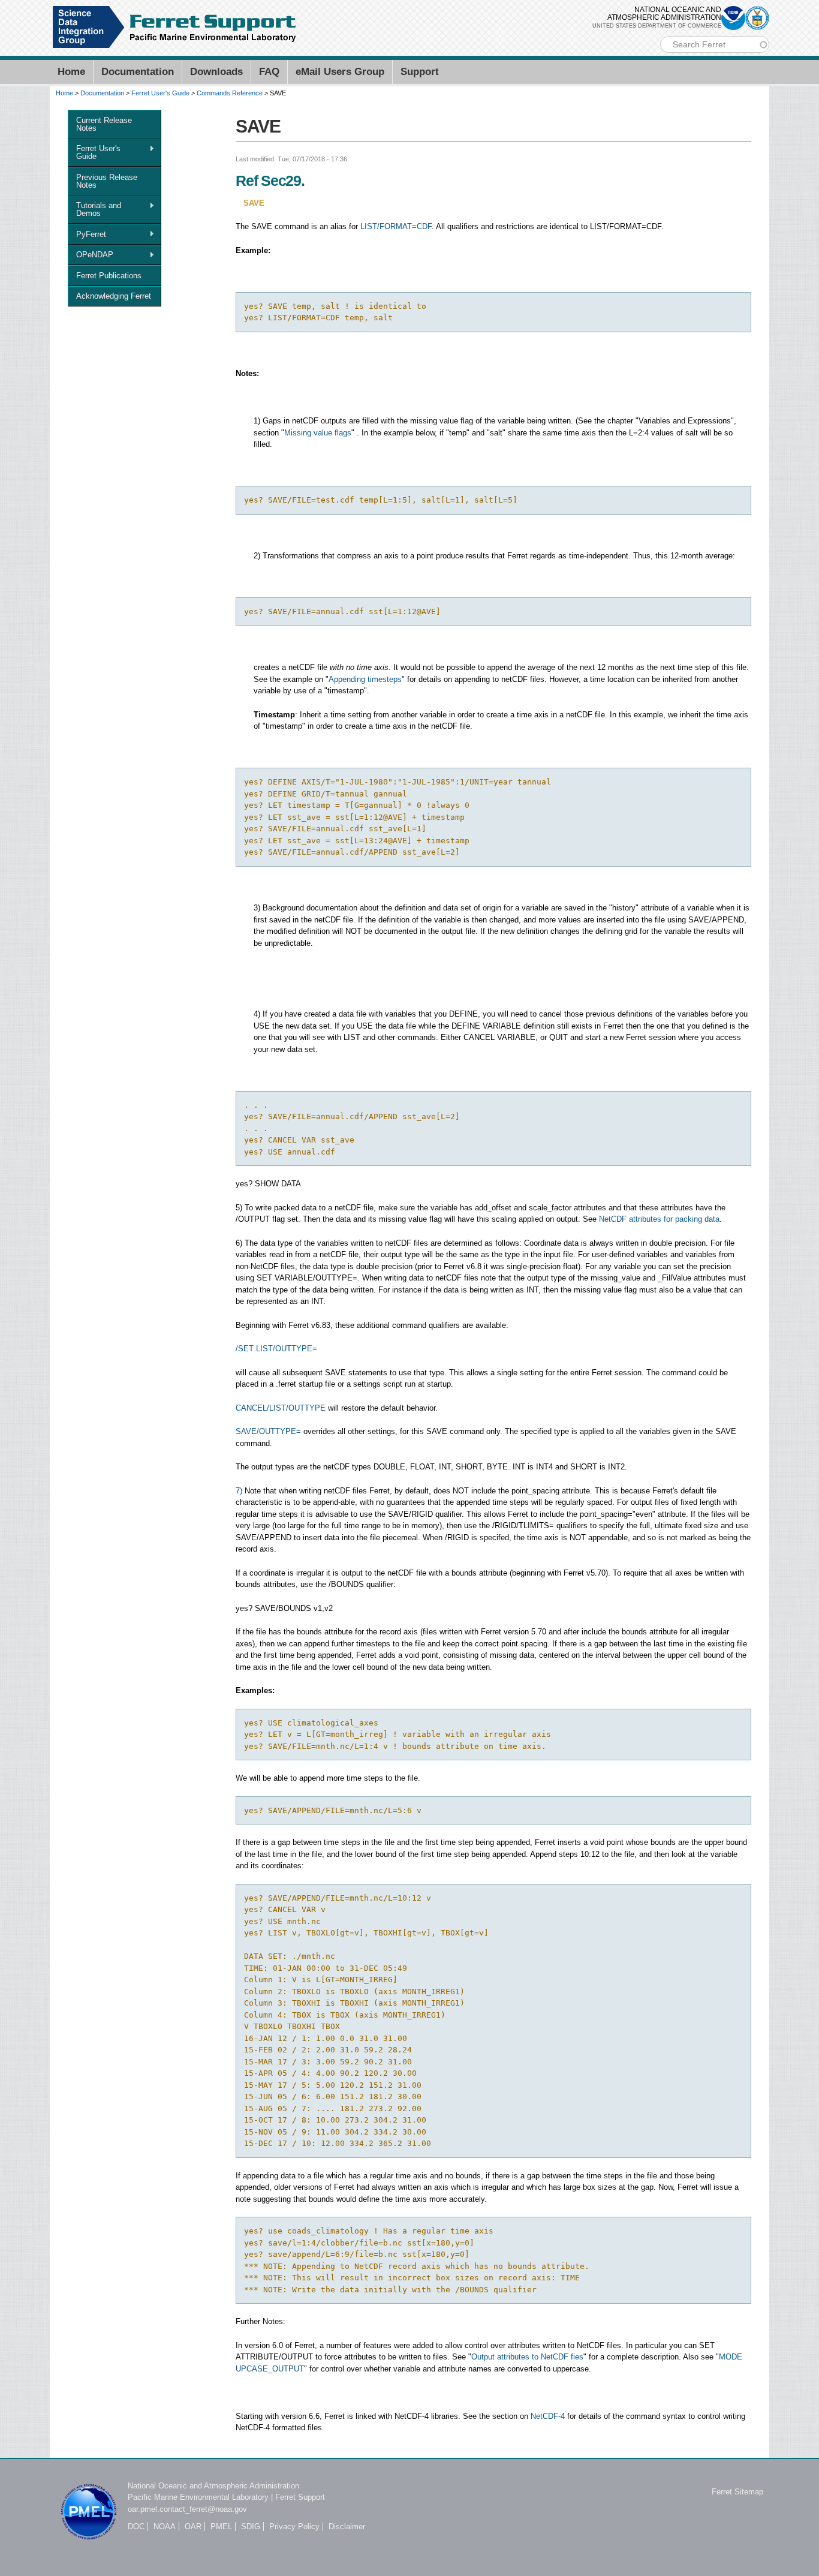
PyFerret (87, 235)
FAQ (269, 72)
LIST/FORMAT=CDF (396, 226)
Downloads (216, 72)
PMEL (221, 2527)
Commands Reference (230, 93)
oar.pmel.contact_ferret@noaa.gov (187, 2509)
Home (71, 72)
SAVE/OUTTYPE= (268, 1431)
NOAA (165, 2527)
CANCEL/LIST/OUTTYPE (281, 1408)
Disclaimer (347, 2527)
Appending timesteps (365, 679)
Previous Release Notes (107, 181)
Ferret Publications (109, 276)
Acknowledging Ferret (114, 296)
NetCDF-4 (548, 2416)
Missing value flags (318, 433)
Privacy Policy (294, 2527)
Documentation (138, 72)
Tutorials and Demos (94, 209)
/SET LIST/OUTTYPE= (276, 1349)
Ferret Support (300, 2497)
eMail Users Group (340, 72)
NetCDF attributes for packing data (659, 1219)
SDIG (251, 2527)
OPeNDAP (91, 255)
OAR (193, 2527)
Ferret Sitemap (737, 2492)
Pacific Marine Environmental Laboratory (198, 2497)
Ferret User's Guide (160, 93)
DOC (136, 2527)
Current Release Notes (104, 124)
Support (420, 72)
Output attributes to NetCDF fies (527, 2357)
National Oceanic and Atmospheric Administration (213, 2486)
